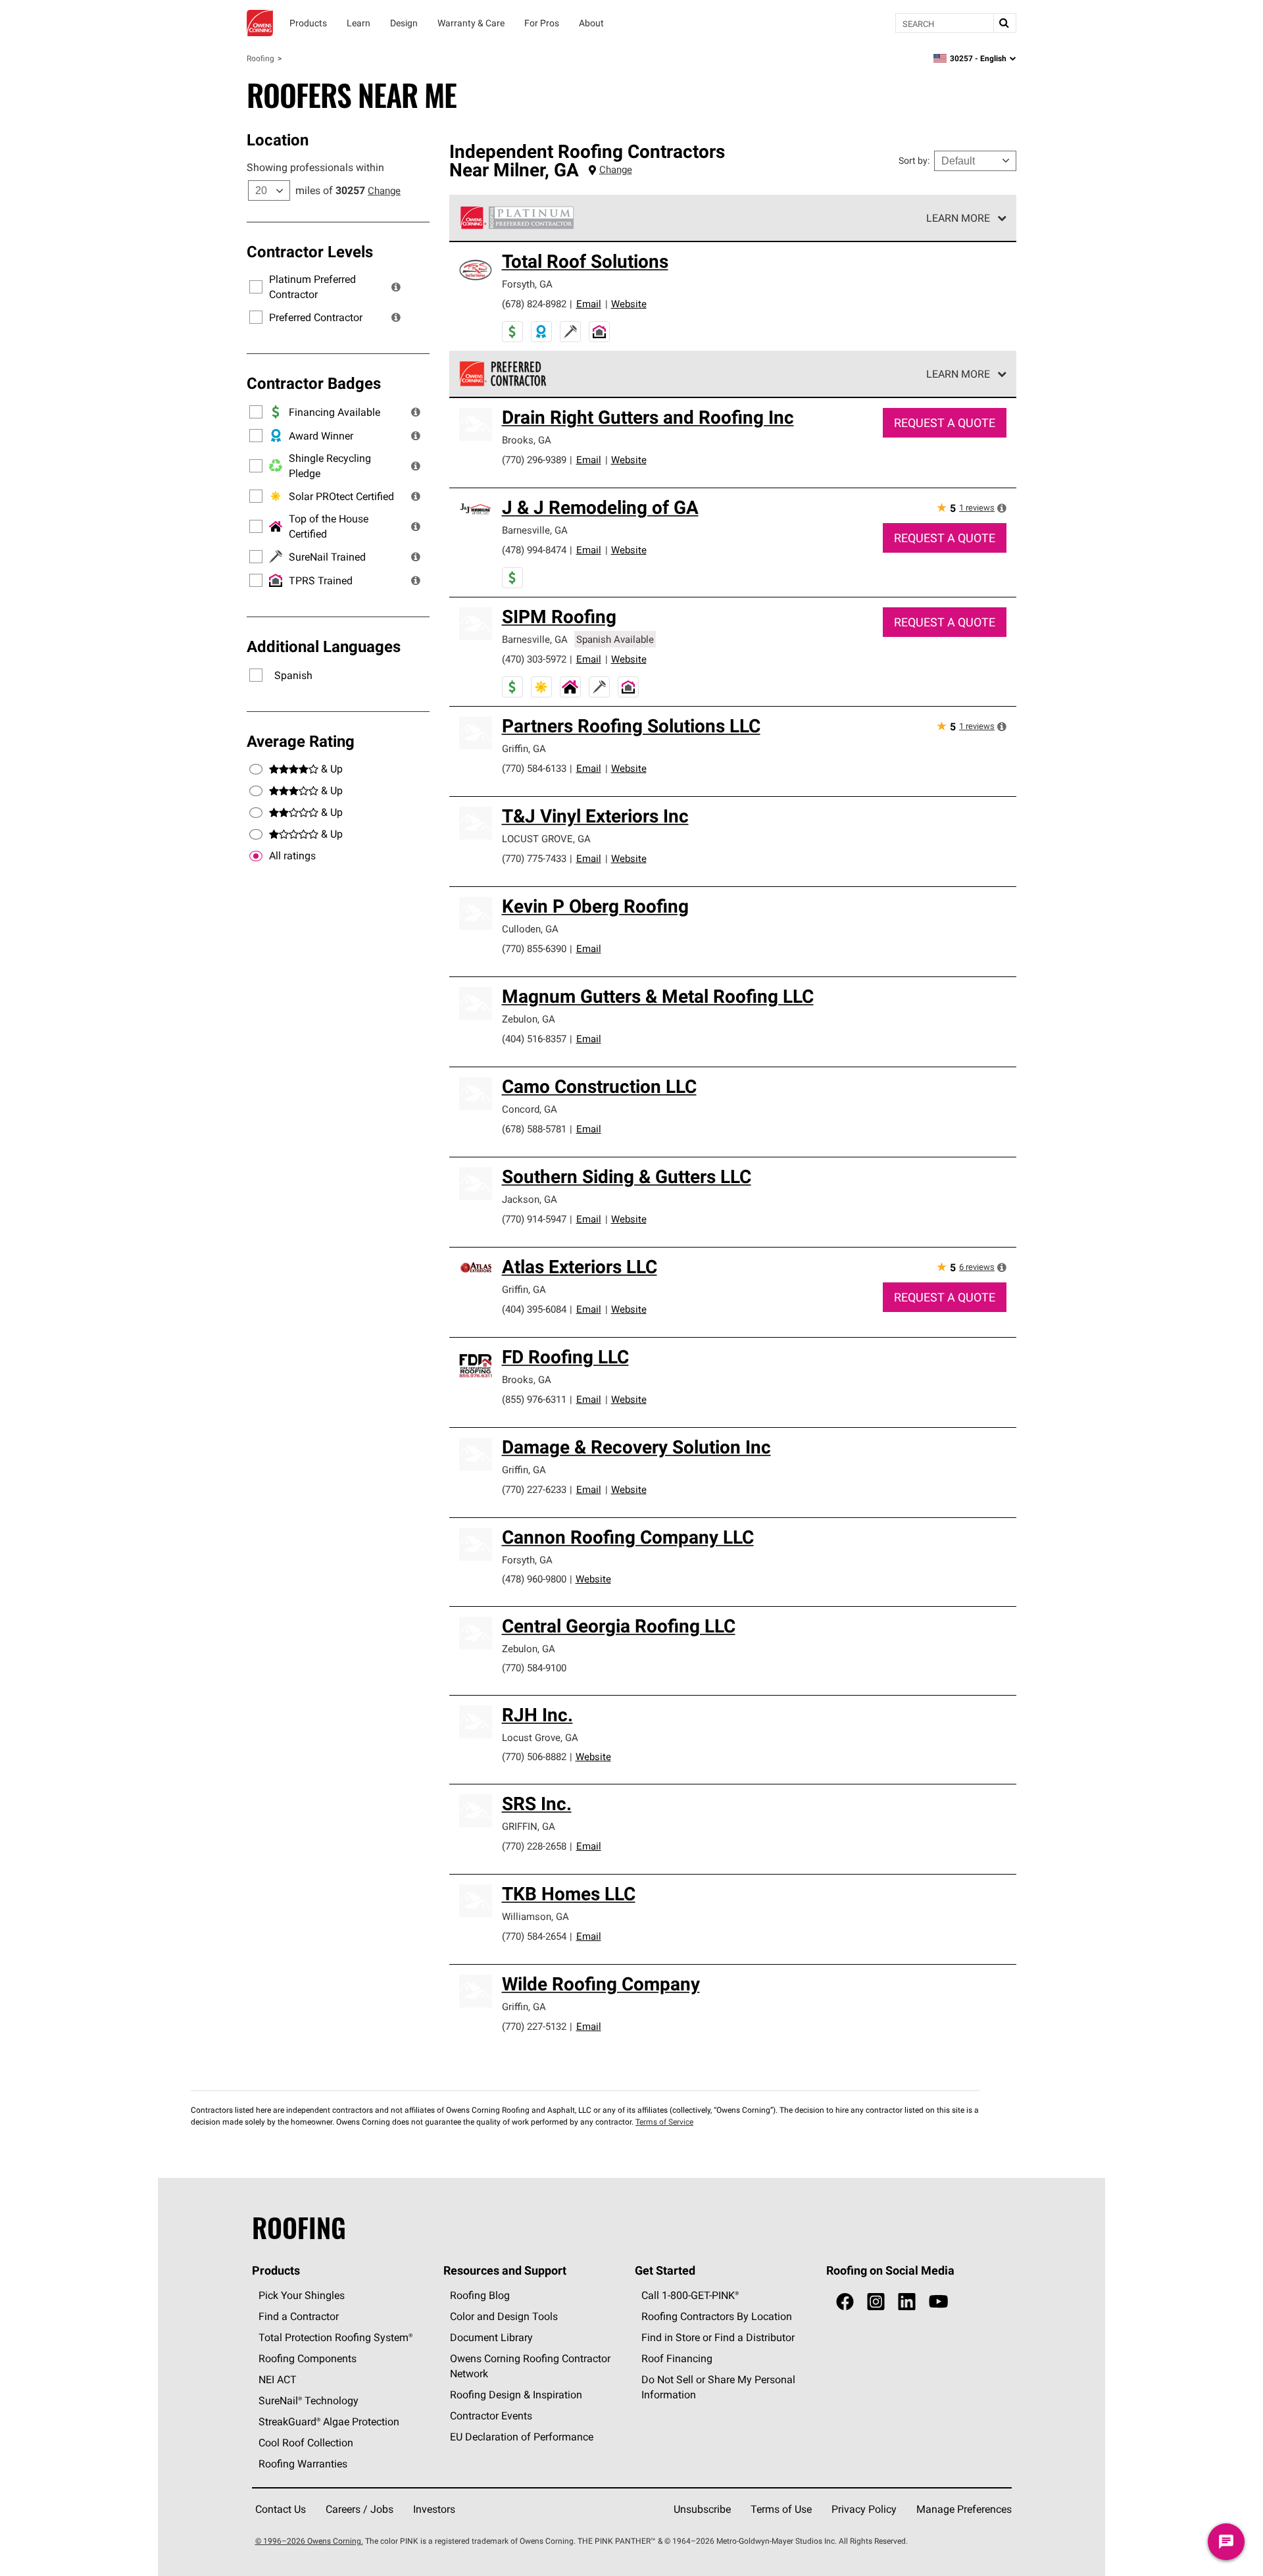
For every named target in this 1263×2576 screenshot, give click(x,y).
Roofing (260, 58)
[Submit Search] (1004, 23)
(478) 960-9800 (534, 1579)
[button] (396, 287)
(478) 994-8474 (534, 550)
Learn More (958, 218)
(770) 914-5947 (534, 1219)
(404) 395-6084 (534, 1309)
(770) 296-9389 (534, 460)
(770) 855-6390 (534, 948)
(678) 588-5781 (534, 1129)
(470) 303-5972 (534, 659)
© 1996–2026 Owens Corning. (309, 2541)
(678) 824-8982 (534, 304)
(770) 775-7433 (534, 858)
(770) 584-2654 (534, 1936)
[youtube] (938, 2302)
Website (629, 304)
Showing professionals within (315, 167)
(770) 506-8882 (534, 1756)
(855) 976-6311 (534, 1399)
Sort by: (914, 161)
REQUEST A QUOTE (945, 423)
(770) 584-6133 (534, 768)
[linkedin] (907, 2302)
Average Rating (301, 741)
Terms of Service (664, 2122)
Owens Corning (260, 23)
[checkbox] (256, 856)
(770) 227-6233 (534, 1489)
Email (589, 304)
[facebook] (845, 2302)
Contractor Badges (314, 383)
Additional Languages (324, 646)
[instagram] (876, 2302)
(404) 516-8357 (534, 1039)
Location (278, 139)
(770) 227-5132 (534, 2026)
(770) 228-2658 (534, 1846)
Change (384, 190)
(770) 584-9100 (534, 1668)
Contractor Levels (310, 251)
